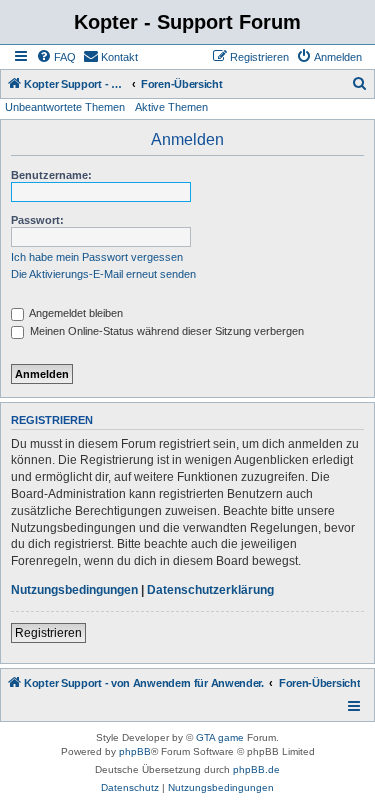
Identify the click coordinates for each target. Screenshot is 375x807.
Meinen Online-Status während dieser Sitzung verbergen (165, 331)
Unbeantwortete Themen (65, 107)
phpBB (135, 751)
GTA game (220, 737)
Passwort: (37, 220)
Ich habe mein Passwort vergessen (97, 257)
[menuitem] (56, 57)
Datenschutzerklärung (210, 590)
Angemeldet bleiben (75, 313)
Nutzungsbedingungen (74, 590)
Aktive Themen (171, 107)
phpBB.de (256, 769)
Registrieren (48, 633)
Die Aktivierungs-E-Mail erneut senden (103, 274)
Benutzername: (51, 175)
